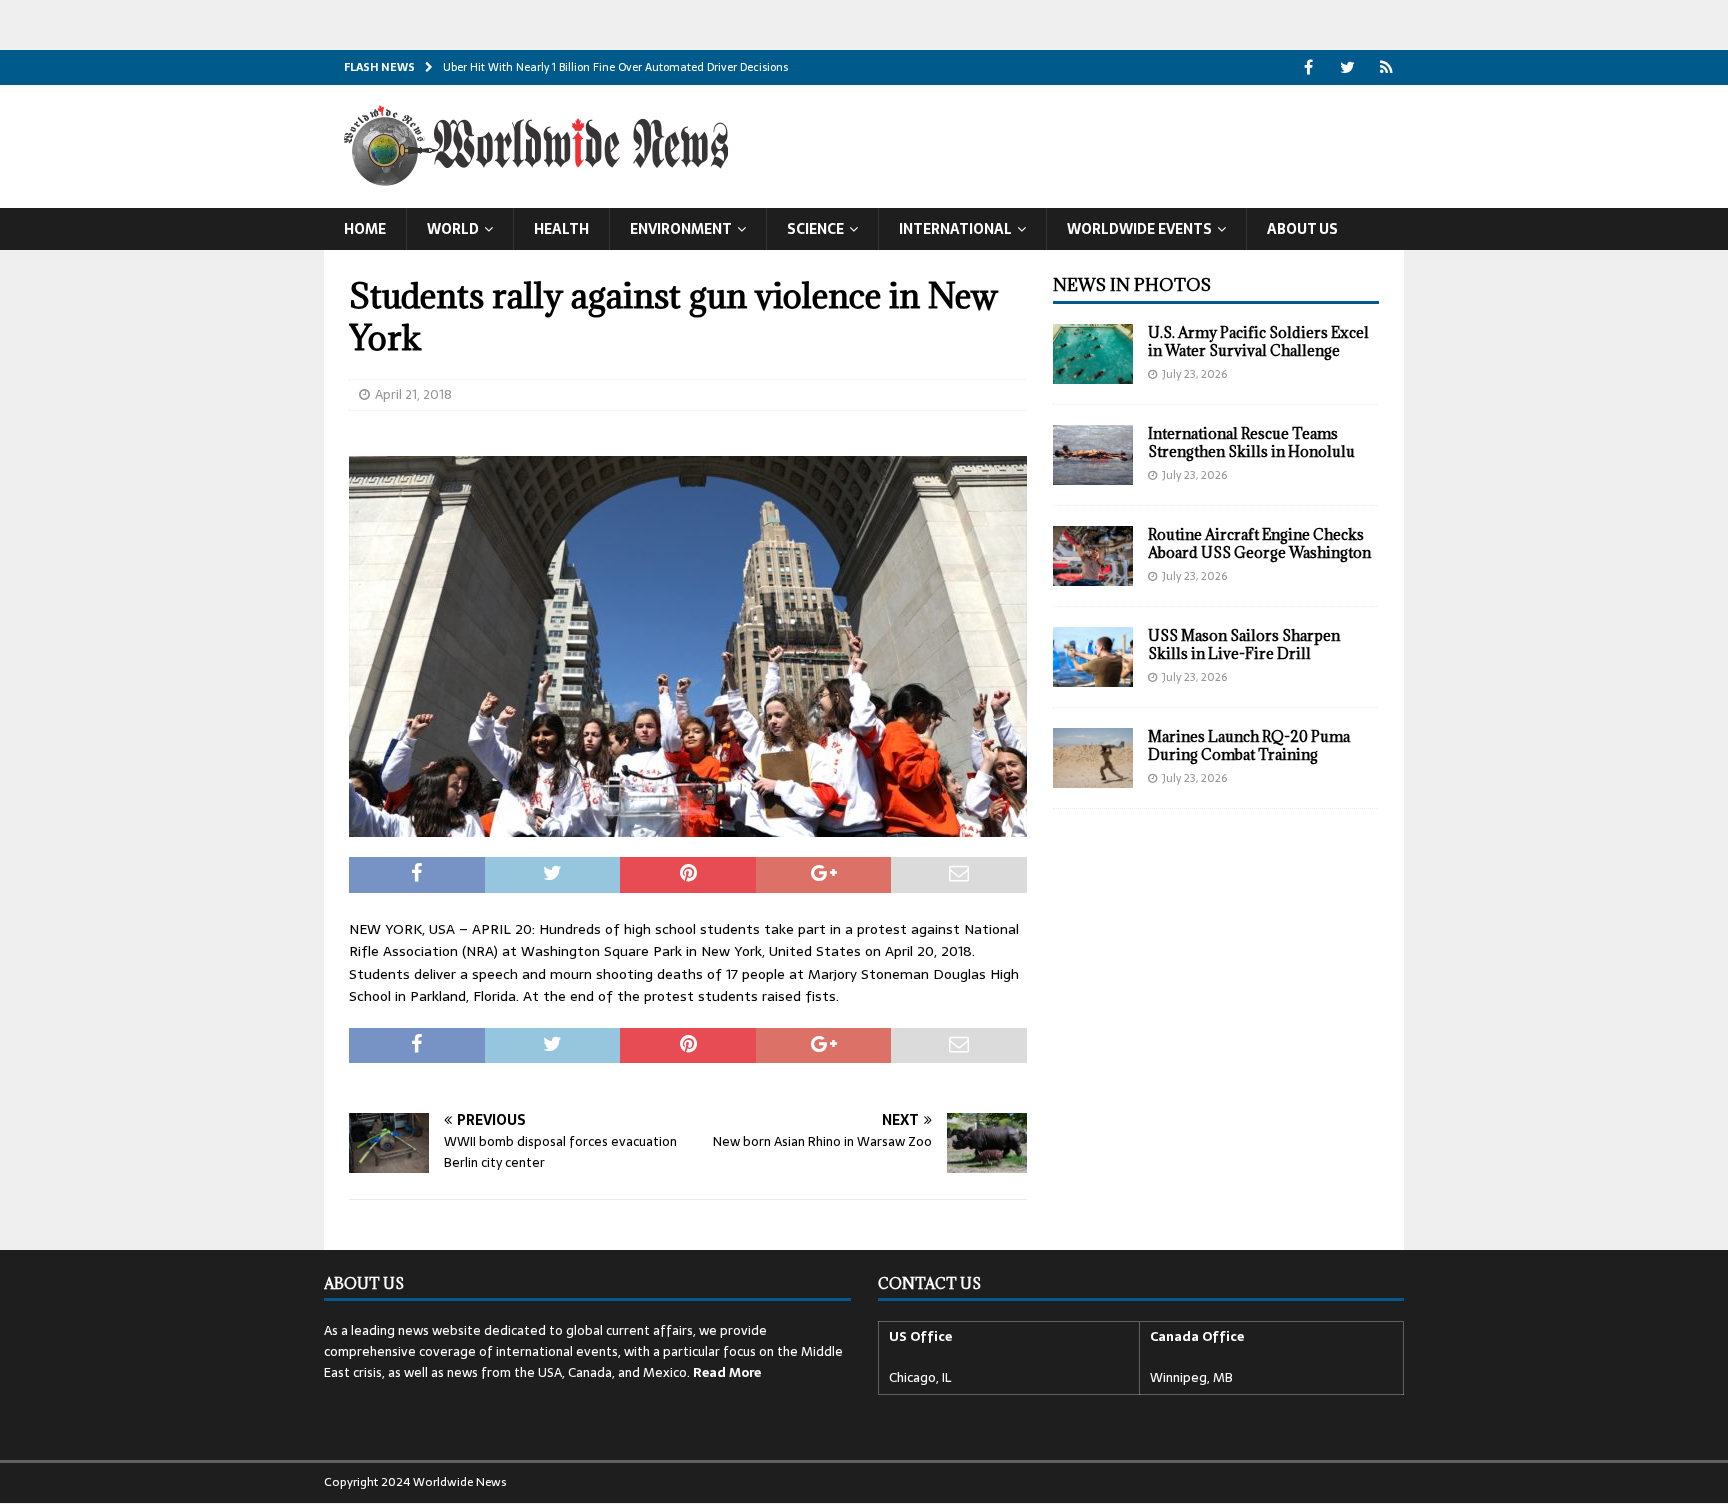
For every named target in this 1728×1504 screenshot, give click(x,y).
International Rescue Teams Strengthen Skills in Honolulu (1251, 442)
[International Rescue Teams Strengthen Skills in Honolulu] (1093, 455)
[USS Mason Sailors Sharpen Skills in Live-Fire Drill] (1093, 657)
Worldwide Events (1139, 229)
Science (815, 229)
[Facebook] (1308, 67)
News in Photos (1132, 285)
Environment (681, 229)
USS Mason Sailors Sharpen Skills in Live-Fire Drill (1244, 644)
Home (365, 229)
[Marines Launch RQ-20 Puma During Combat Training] (1093, 758)
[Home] (1386, 67)
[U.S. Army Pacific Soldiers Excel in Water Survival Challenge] (1093, 354)
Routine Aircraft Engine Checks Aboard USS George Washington (1259, 543)
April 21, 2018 (413, 394)
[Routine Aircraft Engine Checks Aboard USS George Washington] (1093, 556)
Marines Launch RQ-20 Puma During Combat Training (1249, 745)
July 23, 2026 (1194, 374)
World (453, 229)
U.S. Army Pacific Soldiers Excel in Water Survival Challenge (1258, 341)
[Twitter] (1347, 67)
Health (561, 229)
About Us (1302, 229)
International (955, 229)
